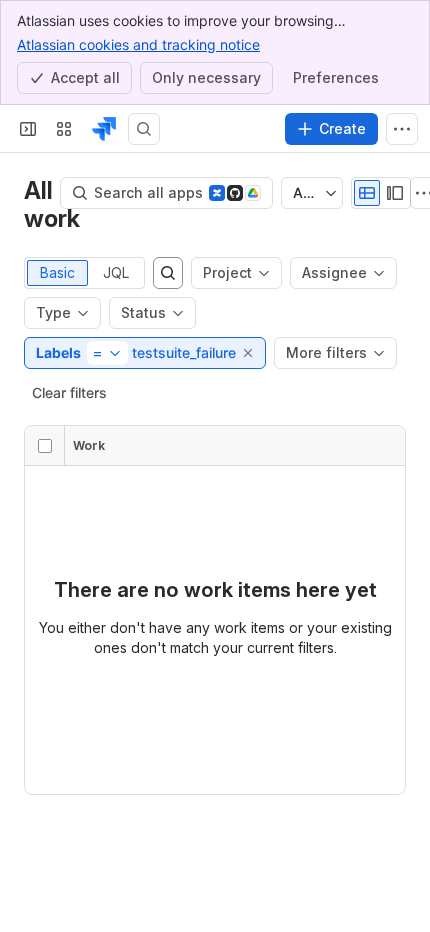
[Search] (144, 129)
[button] (249, 353)
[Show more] (402, 129)
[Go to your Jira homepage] (104, 129)
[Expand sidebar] (28, 129)
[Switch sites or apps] (64, 129)
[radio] (367, 193)
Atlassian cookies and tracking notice (138, 44)
